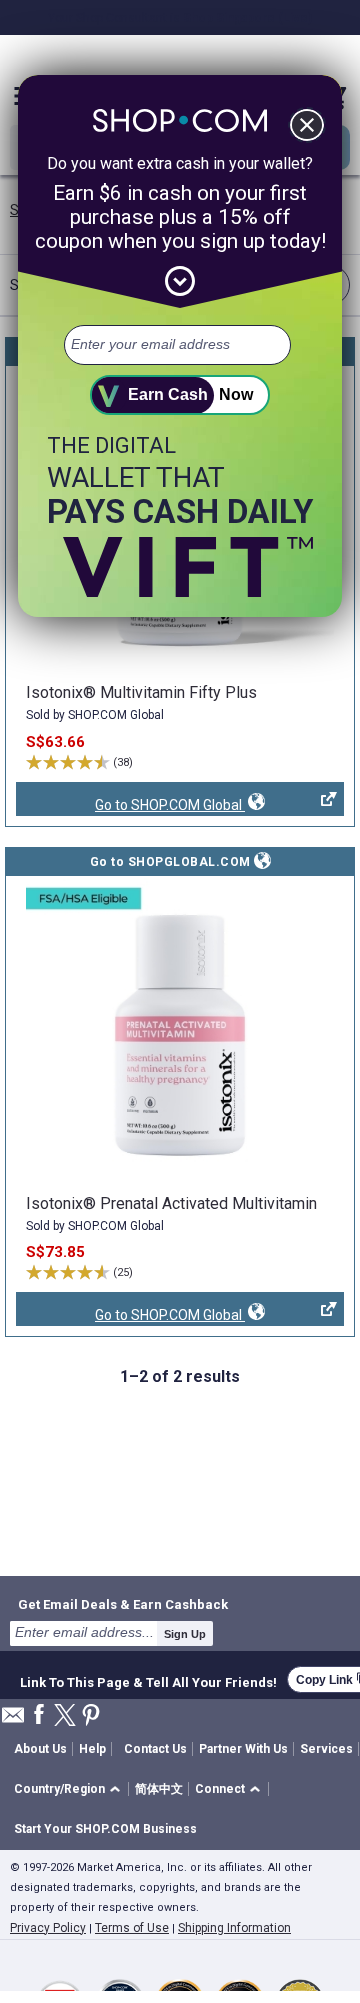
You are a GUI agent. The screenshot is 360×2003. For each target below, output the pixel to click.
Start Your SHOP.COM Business (105, 1829)
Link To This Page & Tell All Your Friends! (148, 1680)
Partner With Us (243, 1749)
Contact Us (155, 1749)
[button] (70, 1789)
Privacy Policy (48, 1928)
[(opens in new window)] (180, 1032)
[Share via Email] (13, 1720)
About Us (40, 1749)
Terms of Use (132, 1928)
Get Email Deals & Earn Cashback (123, 1604)
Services (326, 1749)
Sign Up (185, 1634)
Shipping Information (234, 1928)
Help (92, 1749)
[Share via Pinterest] (91, 1716)
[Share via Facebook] (39, 1715)
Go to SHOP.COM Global (130, 806)
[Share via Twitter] (65, 1716)
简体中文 (159, 1789)
